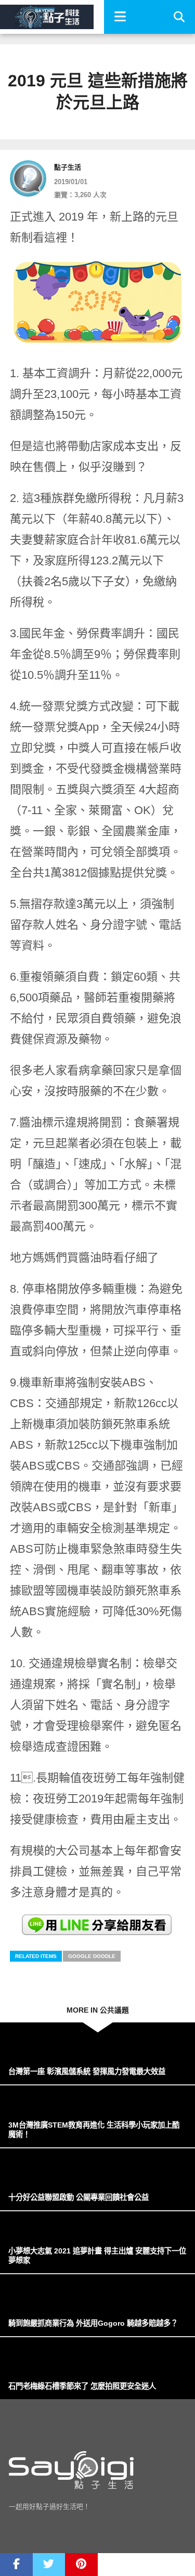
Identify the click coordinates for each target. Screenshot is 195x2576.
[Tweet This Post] (49, 2565)
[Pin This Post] (81, 2565)
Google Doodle (92, 1956)
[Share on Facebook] (16, 2565)
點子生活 (68, 167)
